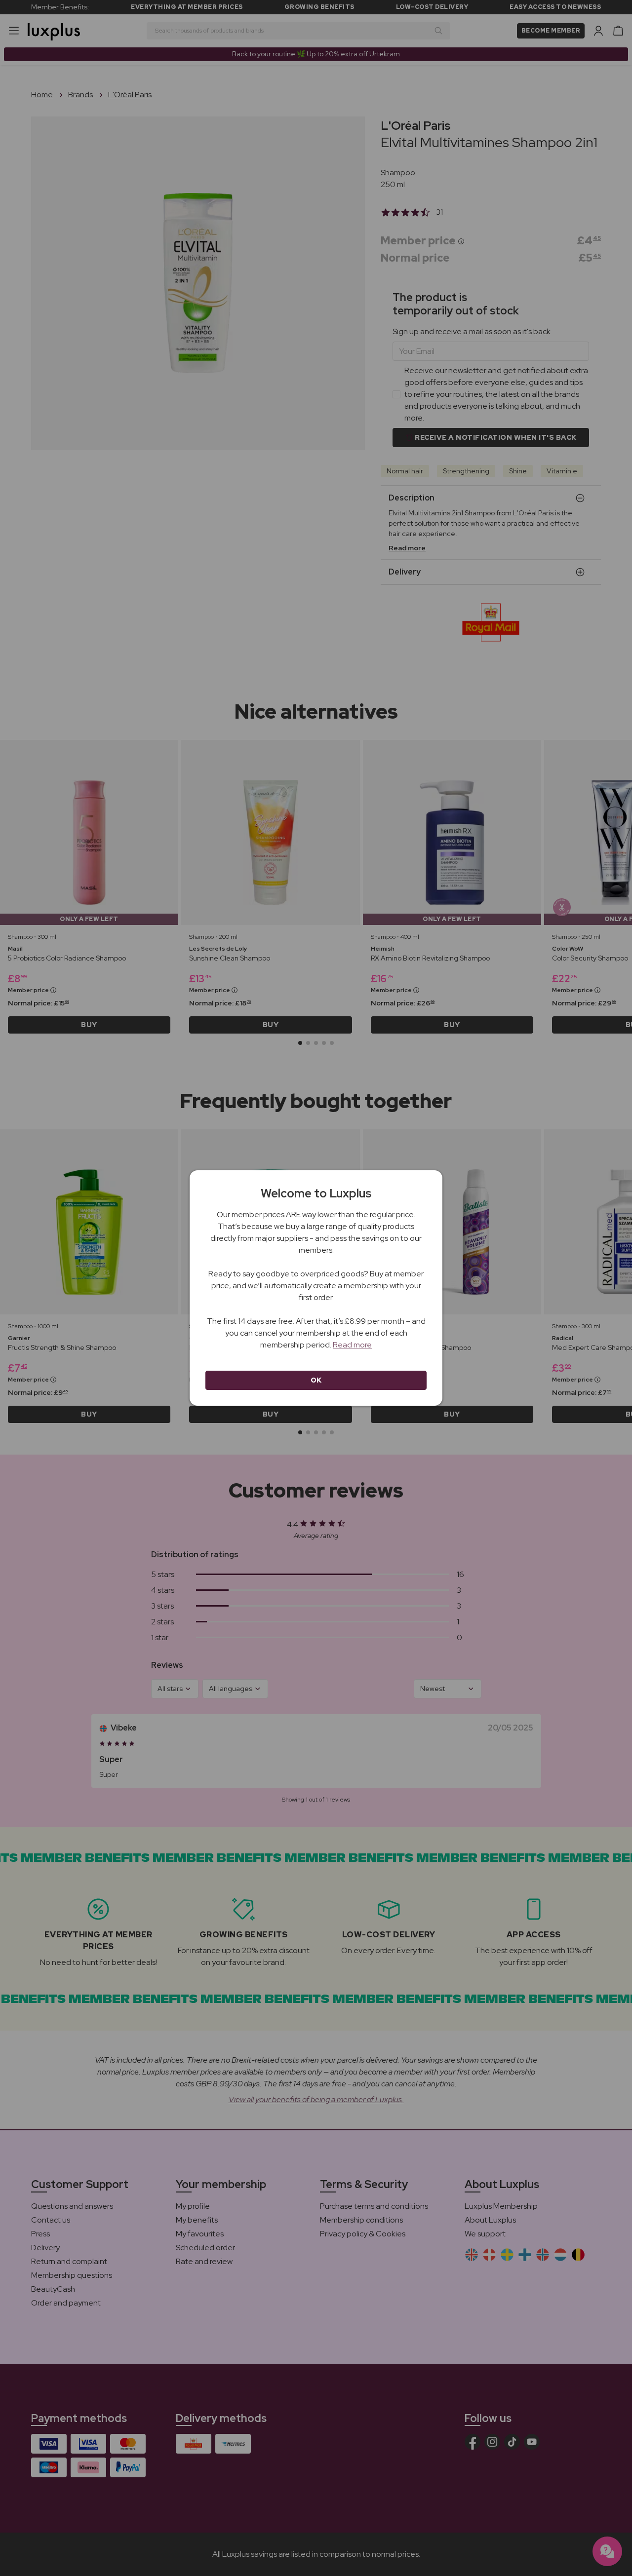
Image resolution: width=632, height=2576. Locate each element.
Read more (352, 1345)
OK (316, 1380)
